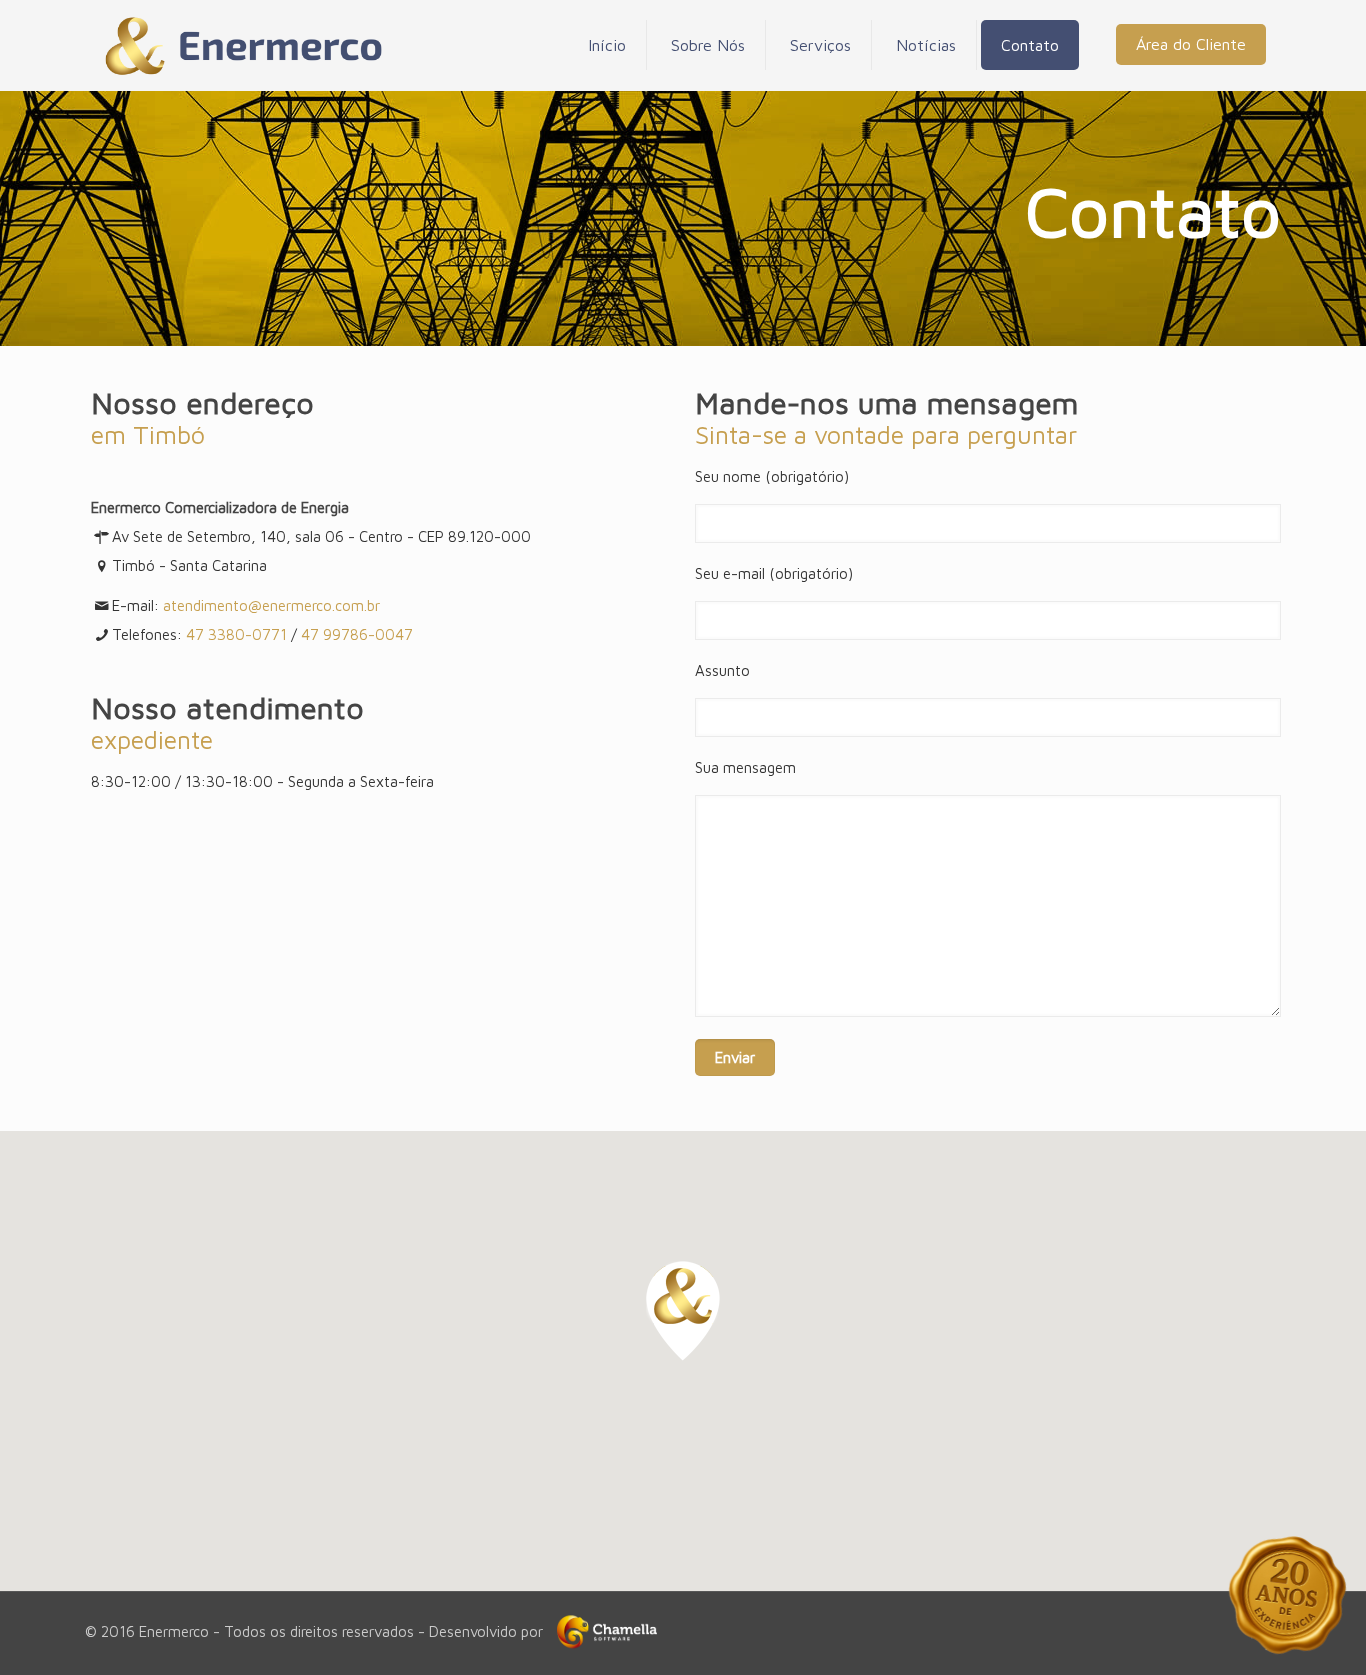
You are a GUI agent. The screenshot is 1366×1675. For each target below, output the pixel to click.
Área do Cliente (1191, 44)
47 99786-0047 (357, 634)
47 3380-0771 (236, 634)
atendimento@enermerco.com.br (271, 605)
